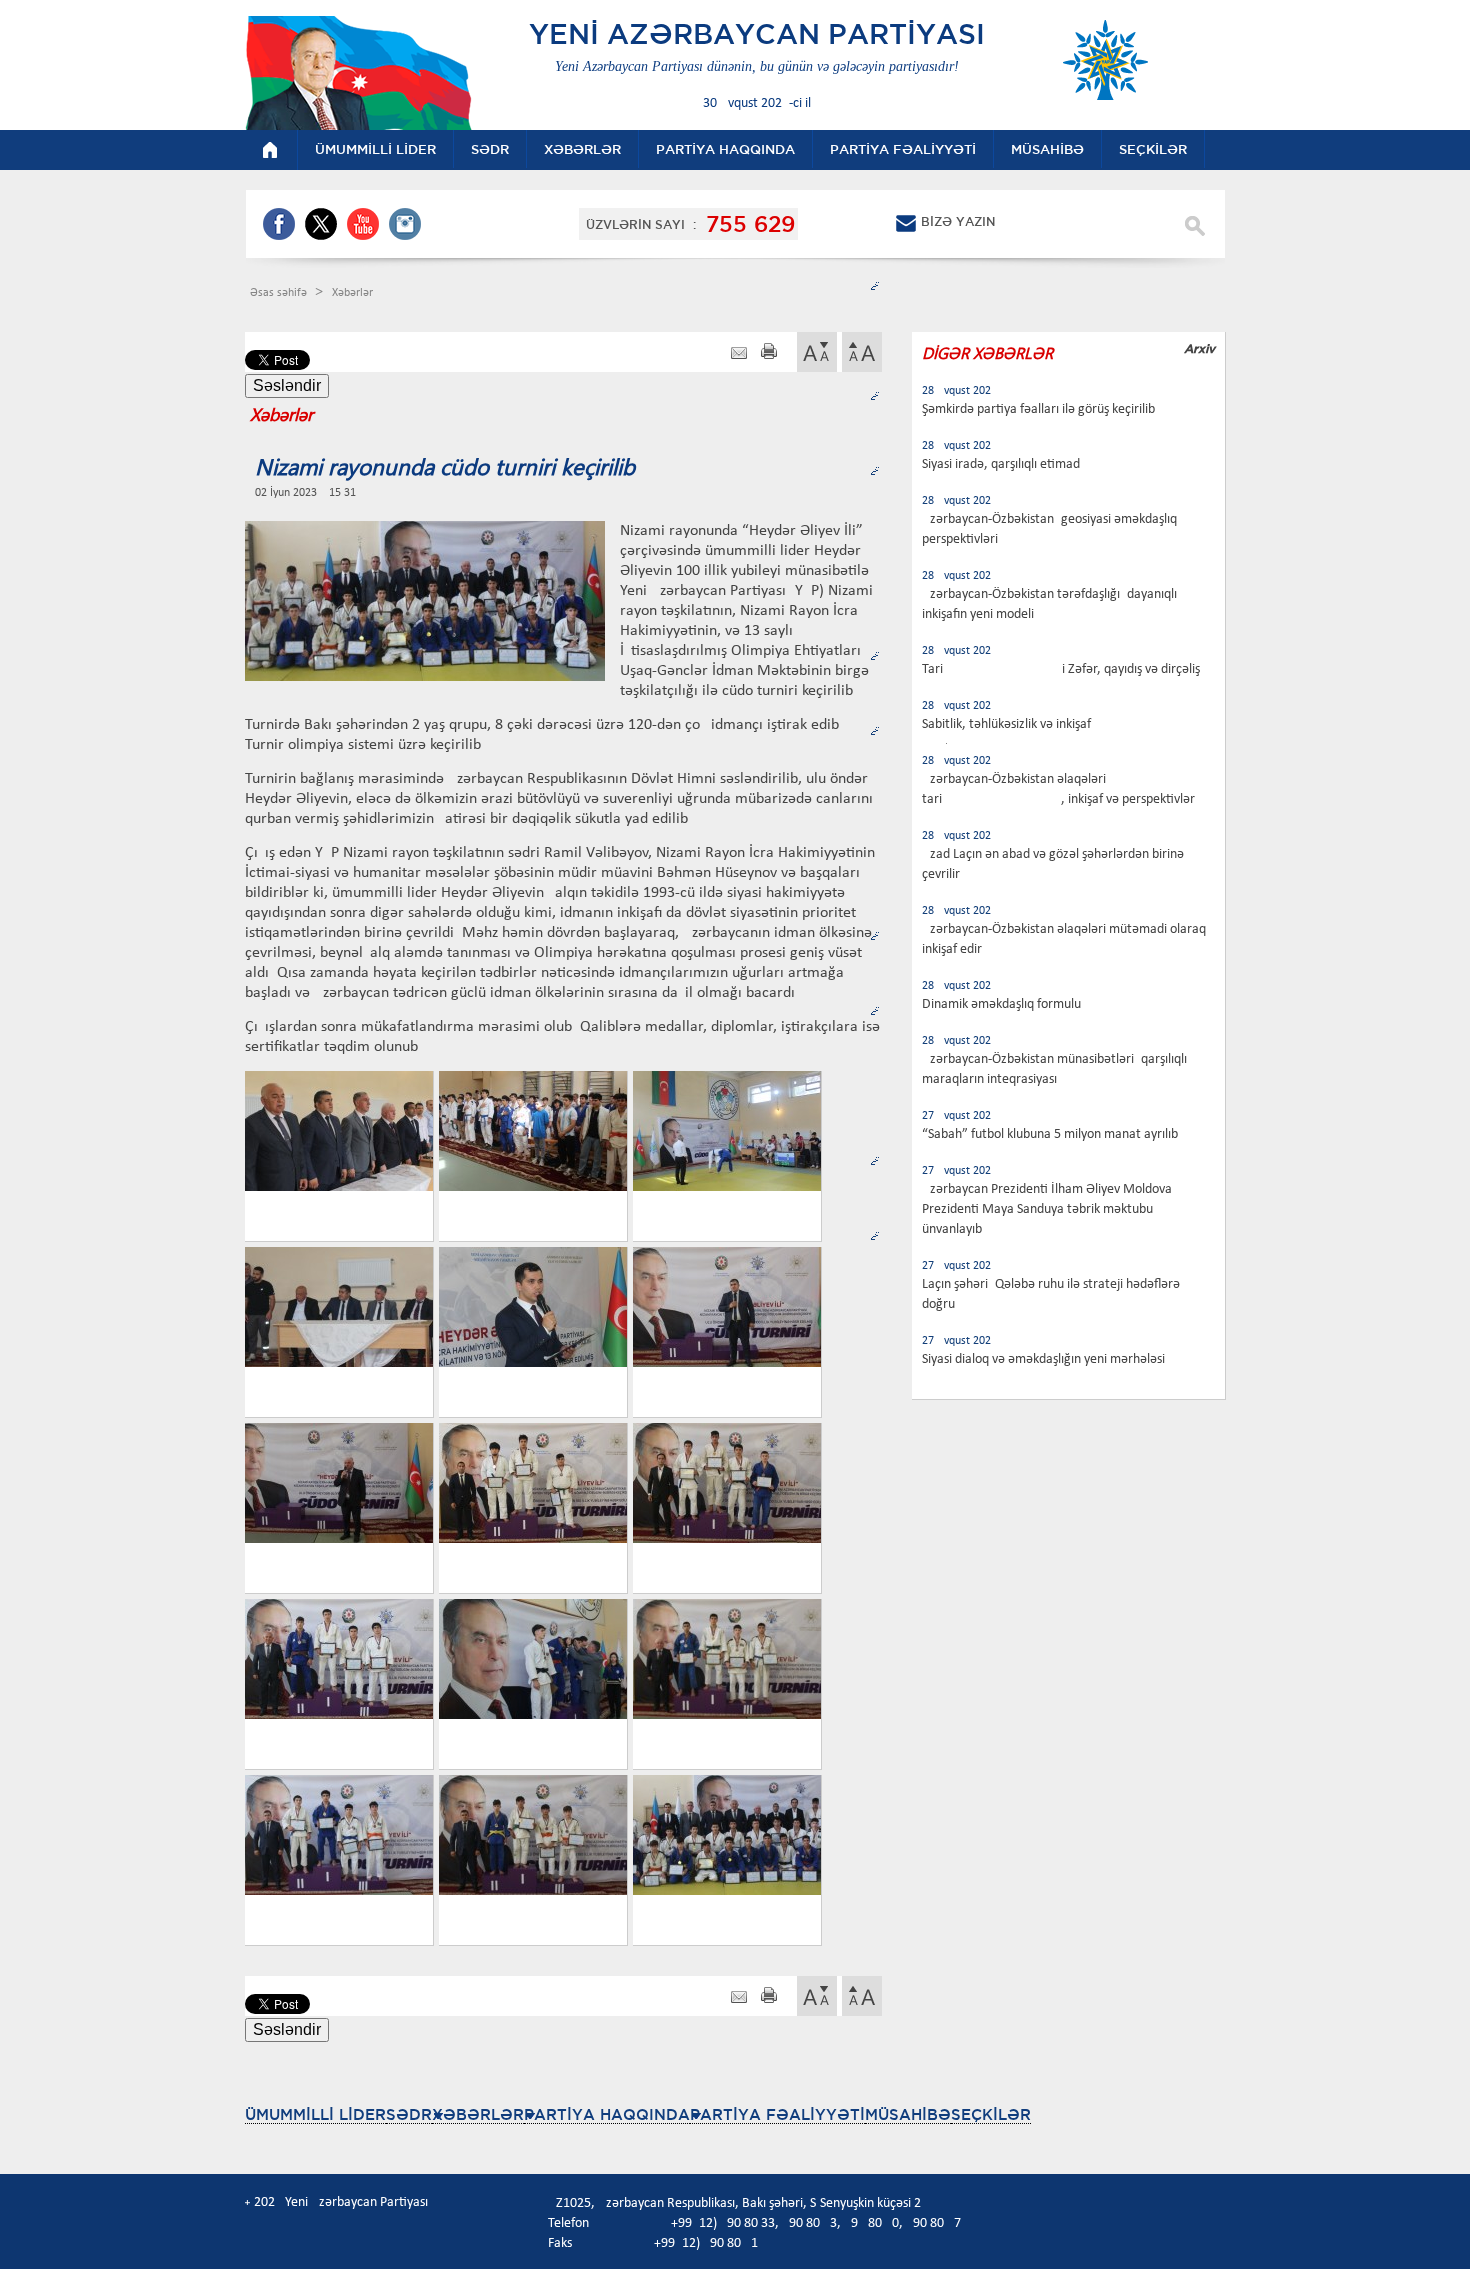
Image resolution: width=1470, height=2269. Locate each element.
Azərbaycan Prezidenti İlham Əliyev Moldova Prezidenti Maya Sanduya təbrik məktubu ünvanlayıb (1047, 1209)
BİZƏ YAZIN (958, 221)
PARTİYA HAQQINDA (607, 2114)
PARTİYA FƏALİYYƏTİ (777, 2114)
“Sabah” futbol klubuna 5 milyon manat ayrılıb (1050, 1134)
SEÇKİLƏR (991, 2114)
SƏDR (409, 2114)
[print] (769, 353)
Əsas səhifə (280, 293)
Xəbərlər (352, 293)
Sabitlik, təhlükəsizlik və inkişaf (1006, 724)
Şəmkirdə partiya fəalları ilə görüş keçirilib (1038, 409)
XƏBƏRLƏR (478, 2114)
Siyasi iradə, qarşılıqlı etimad (1001, 464)
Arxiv (1199, 348)
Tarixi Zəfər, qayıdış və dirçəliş (1061, 669)
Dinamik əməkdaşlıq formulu (1001, 1004)
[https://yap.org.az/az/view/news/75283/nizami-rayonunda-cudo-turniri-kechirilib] (739, 353)
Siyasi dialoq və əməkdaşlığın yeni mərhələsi (1043, 1359)
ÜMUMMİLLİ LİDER (315, 2114)
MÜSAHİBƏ (908, 2114)
